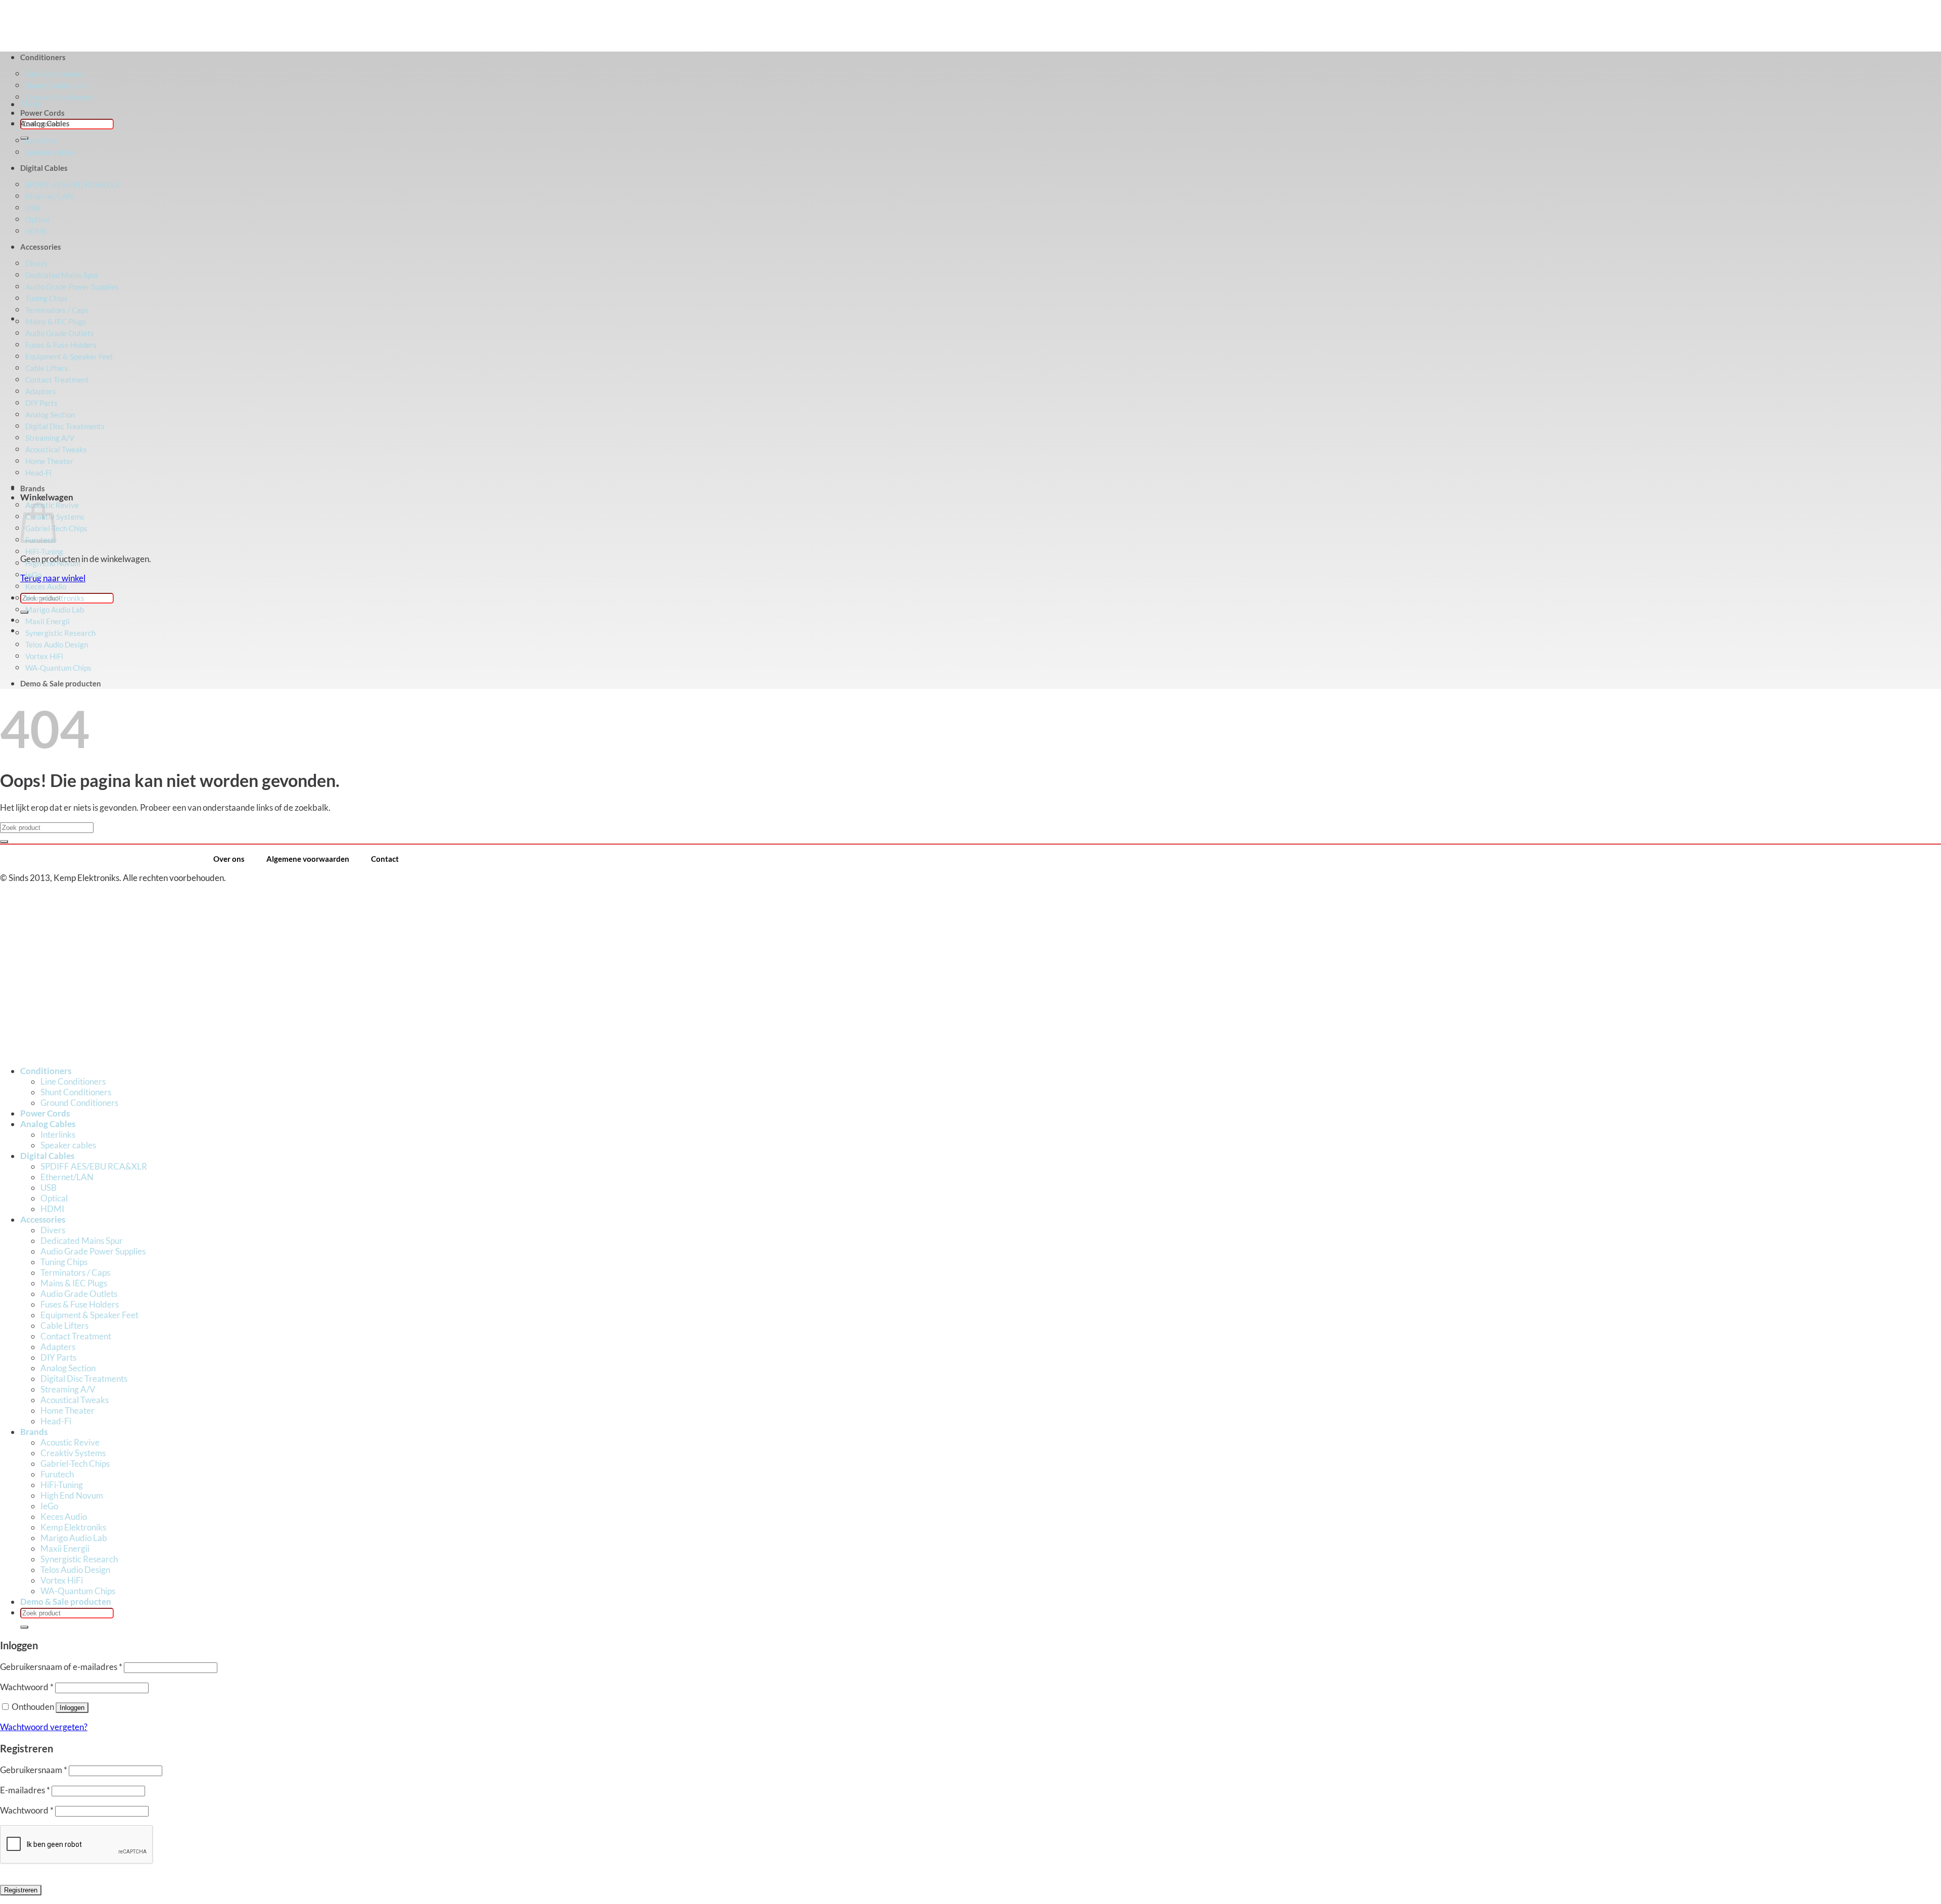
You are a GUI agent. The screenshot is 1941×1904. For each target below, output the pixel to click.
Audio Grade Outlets (79, 1294)
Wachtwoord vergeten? (44, 1727)
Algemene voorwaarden (308, 859)
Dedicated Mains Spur (82, 1241)
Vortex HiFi (44, 656)
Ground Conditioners (60, 97)
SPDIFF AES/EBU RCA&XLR (94, 1166)
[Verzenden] (24, 138)
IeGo (33, 575)
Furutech (57, 1474)
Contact (385, 859)
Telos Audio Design (57, 644)
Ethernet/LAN (67, 1177)
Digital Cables (47, 1156)
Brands (33, 488)
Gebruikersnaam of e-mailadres (61, 1667)
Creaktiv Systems (73, 1453)
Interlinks (41, 141)
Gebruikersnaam (34, 1770)
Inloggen (72, 1708)
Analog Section (68, 1368)
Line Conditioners (73, 1081)
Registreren (21, 1890)
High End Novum (53, 563)
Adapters (58, 1347)
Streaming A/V (68, 1389)
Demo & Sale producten (61, 683)
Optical (54, 1198)
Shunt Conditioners (76, 1092)
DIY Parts (58, 1357)
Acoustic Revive (70, 1442)
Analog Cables (45, 123)
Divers (53, 1230)
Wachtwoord (27, 1687)
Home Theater (67, 1410)
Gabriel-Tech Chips (75, 1464)
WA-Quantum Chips (58, 668)
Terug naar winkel (53, 578)
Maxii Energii (48, 621)
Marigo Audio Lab (55, 610)
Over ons (229, 859)
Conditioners (46, 1071)
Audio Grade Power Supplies (93, 1251)
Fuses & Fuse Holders (80, 1304)
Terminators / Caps (75, 1272)
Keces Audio (46, 586)
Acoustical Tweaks (75, 1400)
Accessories (43, 1219)
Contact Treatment (76, 1336)
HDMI (52, 1209)
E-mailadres (25, 1790)
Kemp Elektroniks (55, 598)
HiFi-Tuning (44, 551)
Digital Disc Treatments (84, 1379)
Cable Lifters (64, 1326)
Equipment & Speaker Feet (89, 1315)
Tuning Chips (64, 1262)
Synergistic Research (60, 633)
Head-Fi (56, 1421)
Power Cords (42, 113)
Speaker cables (68, 1145)
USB (49, 1188)
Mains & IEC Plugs (56, 321)
